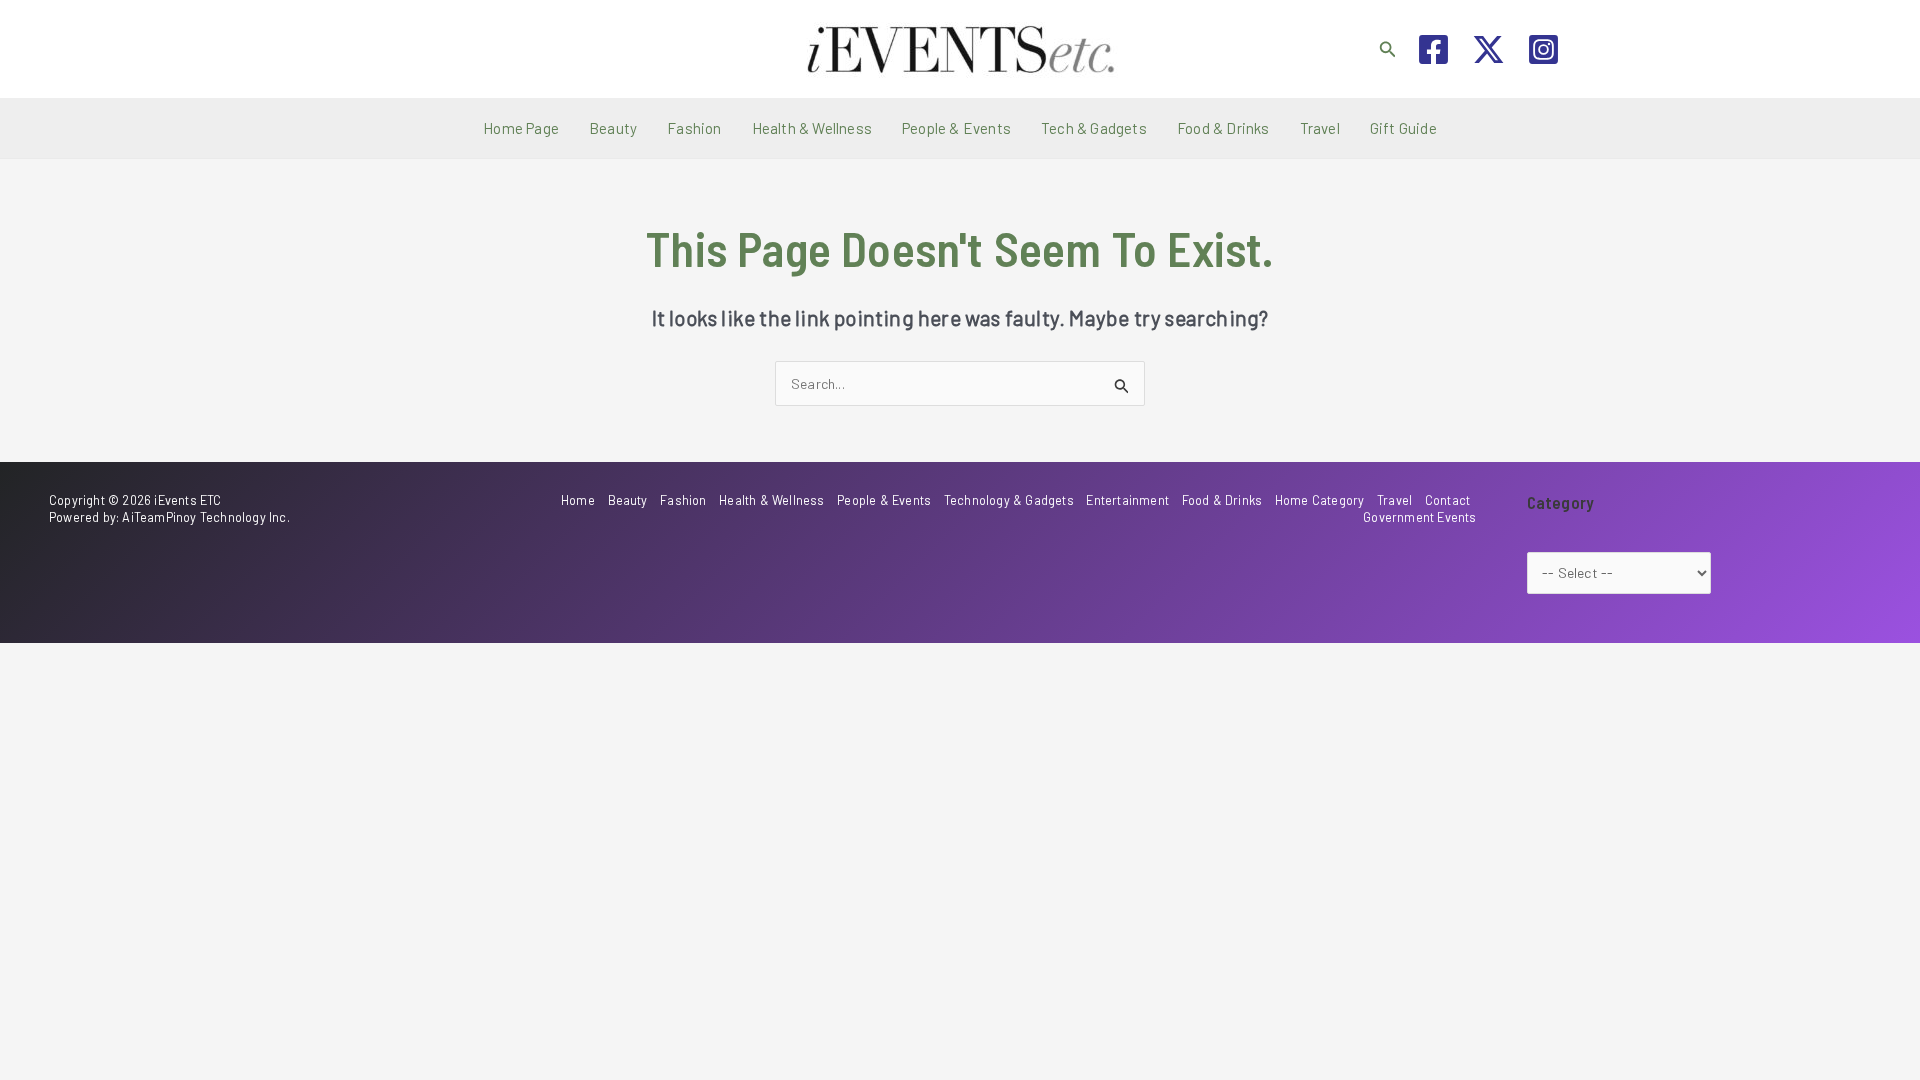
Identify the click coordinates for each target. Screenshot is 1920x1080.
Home (578, 500)
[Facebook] (1433, 49)
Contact (1447, 500)
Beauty (613, 128)
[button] (1388, 49)
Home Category (1320, 500)
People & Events (956, 128)
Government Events (1419, 517)
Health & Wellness (812, 128)
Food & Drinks (1223, 128)
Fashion (694, 128)
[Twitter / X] (1488, 49)
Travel (1320, 128)
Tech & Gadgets (1094, 128)
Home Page (521, 128)
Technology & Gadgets (1009, 500)
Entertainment (1127, 500)
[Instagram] (1543, 49)
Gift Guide (1403, 128)
